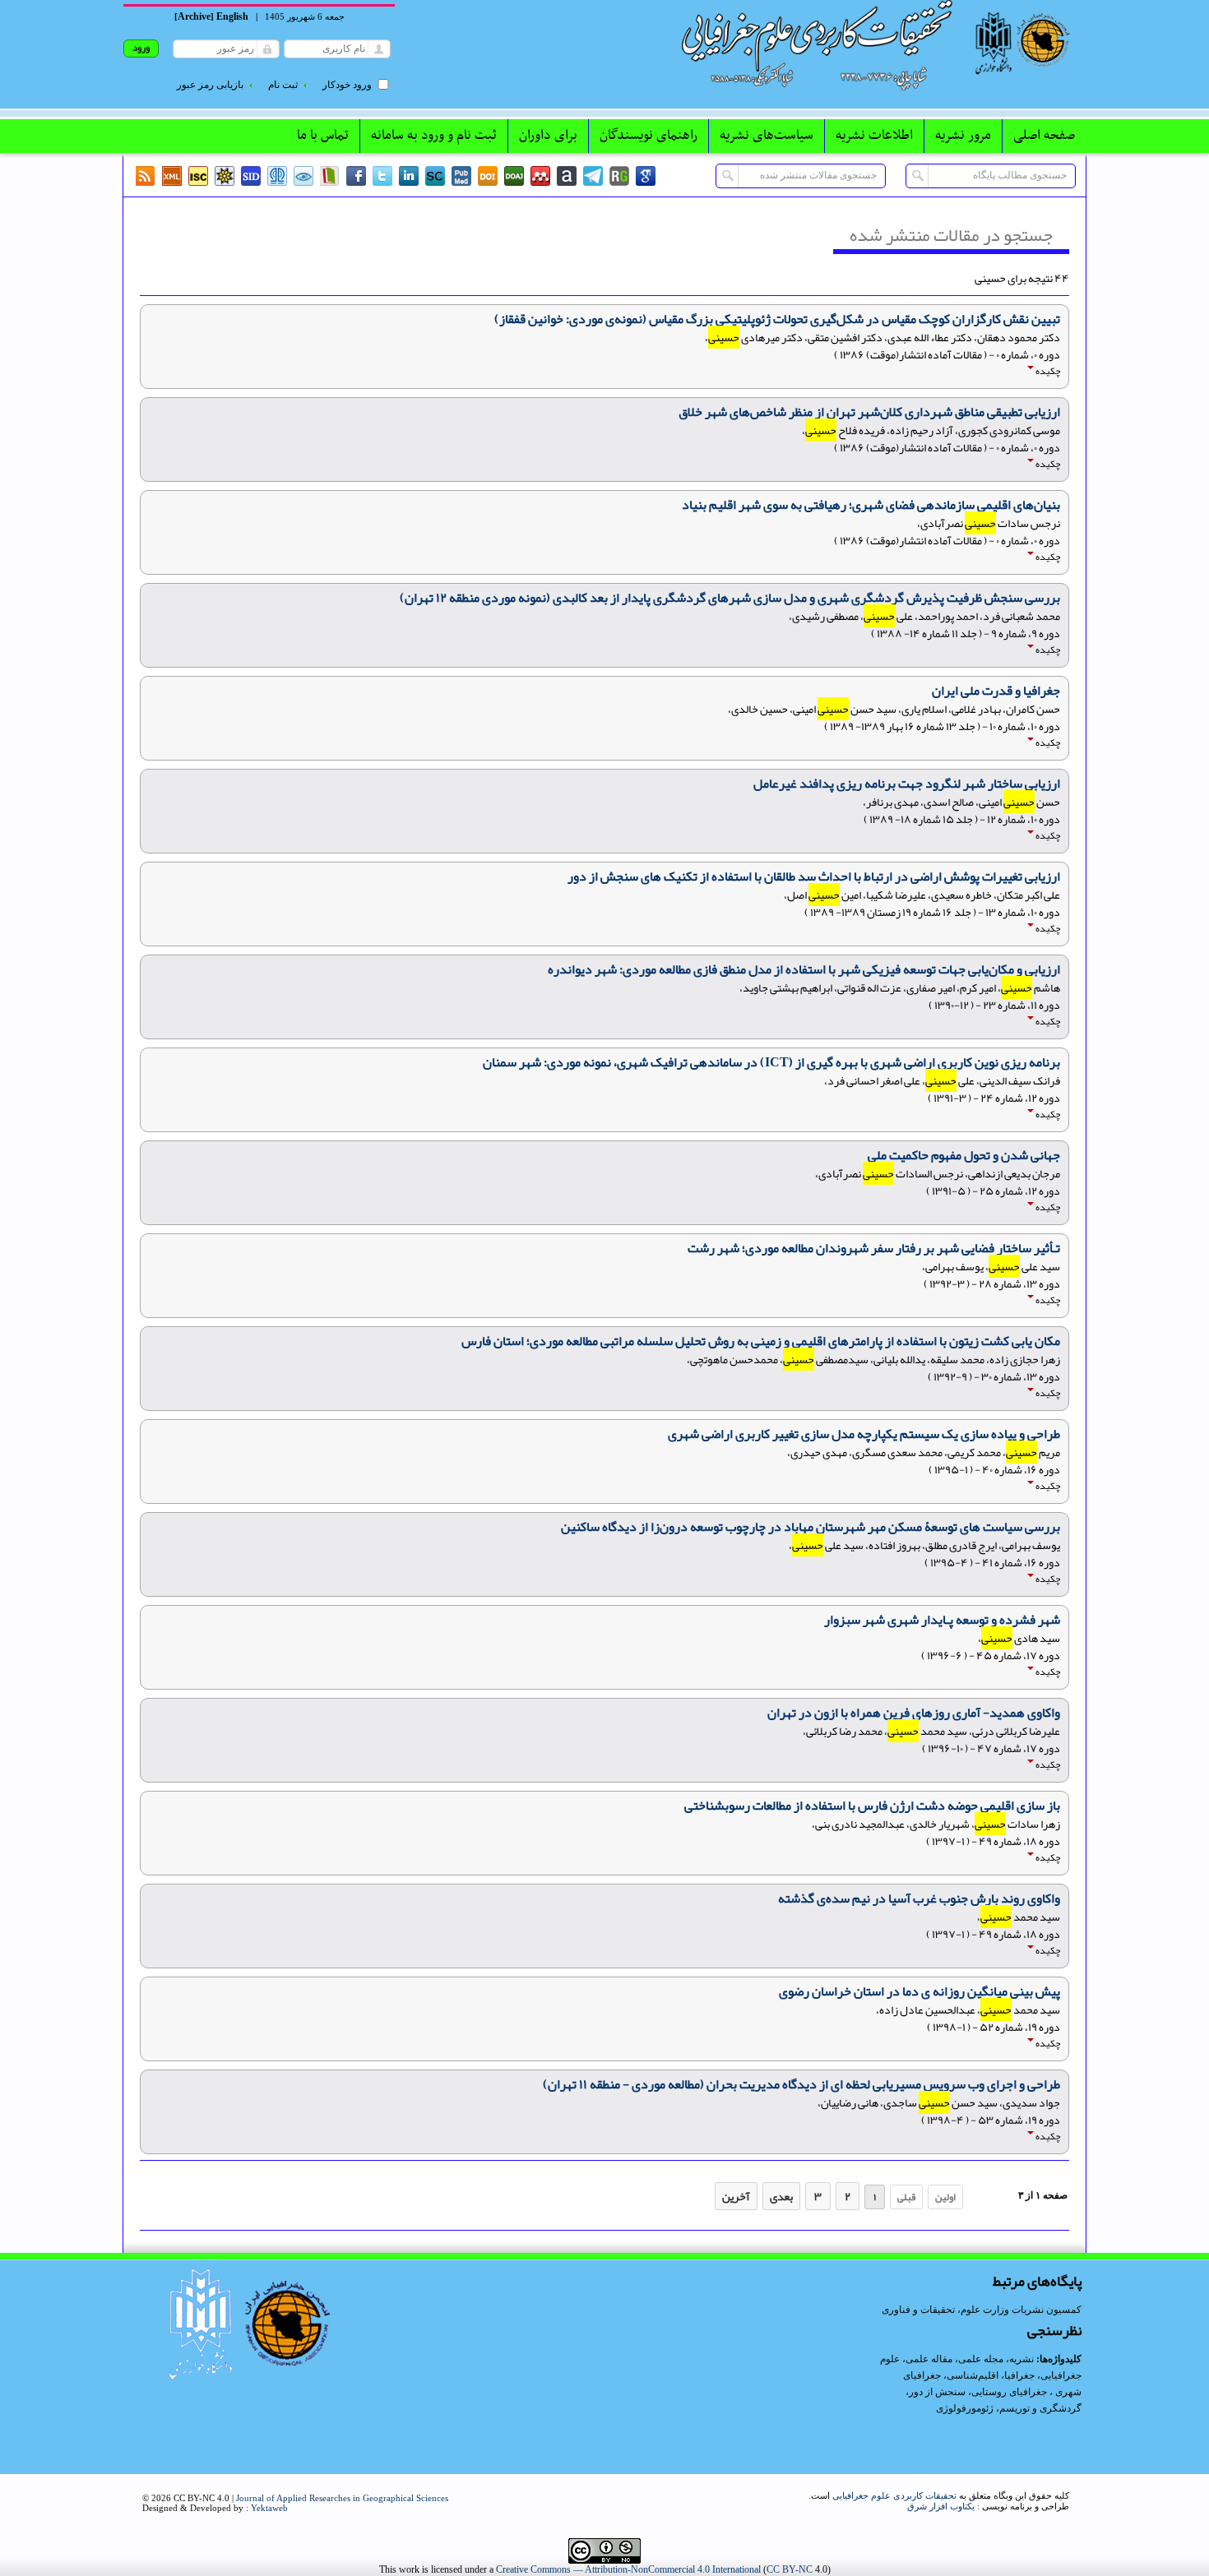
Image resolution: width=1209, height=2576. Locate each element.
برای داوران (548, 136)
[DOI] (488, 176)
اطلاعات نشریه (874, 136)
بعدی (781, 2196)
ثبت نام (283, 85)
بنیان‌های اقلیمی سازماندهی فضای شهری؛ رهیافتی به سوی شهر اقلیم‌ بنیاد (871, 505)
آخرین (736, 2196)
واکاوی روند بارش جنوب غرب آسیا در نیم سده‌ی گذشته (919, 1898)
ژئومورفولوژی (966, 2408)
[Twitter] (382, 176)
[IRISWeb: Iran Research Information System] (303, 176)
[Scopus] (435, 176)
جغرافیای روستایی (1009, 2392)
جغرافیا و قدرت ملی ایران (996, 691)
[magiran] (330, 176)
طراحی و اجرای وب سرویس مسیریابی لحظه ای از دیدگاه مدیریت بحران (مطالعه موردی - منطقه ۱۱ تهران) (801, 2084)
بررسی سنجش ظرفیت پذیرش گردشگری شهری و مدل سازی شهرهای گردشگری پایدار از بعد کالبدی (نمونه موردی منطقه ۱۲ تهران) (730, 598)
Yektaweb (269, 2508)
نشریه (1021, 2359)
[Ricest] (225, 176)
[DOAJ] (514, 176)
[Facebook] (356, 176)
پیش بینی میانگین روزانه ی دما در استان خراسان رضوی (919, 1991)
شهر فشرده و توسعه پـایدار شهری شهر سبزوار (942, 1620)
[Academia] (567, 176)
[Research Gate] (619, 176)
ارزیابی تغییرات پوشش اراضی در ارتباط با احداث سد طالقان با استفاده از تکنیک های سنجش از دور (814, 876)
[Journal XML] (172, 176)
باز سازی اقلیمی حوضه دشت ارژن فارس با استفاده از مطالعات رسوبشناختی (872, 1806)
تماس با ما (323, 136)
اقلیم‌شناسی (973, 2375)
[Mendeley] (540, 176)
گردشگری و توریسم (1040, 2408)
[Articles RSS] (146, 176)
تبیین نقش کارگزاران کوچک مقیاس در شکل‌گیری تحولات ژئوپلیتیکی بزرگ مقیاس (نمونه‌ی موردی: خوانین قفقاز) (777, 319)
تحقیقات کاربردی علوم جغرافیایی (894, 2495)
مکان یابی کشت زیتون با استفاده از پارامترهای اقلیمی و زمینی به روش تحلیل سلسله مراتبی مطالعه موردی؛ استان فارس (761, 1341)
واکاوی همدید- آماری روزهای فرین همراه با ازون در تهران (914, 1713)
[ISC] (198, 176)
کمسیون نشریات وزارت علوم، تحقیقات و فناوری (982, 2310)
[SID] (251, 176)
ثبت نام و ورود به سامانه (434, 136)
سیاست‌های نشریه (767, 136)
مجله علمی (981, 2359)
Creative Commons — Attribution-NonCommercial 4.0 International (628, 2569)
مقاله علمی (929, 2359)
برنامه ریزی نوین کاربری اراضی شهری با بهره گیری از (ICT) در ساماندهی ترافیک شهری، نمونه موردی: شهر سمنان (771, 1062)
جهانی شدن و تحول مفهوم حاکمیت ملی (964, 1155)
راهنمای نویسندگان (649, 136)
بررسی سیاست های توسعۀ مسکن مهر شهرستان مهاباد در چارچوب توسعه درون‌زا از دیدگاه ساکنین (811, 1527)
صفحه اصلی (1044, 136)
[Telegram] (593, 176)
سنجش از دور (937, 2392)
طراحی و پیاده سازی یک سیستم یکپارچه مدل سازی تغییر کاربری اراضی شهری (864, 1434)
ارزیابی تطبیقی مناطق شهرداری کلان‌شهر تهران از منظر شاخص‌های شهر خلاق (869, 412)
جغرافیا (1019, 2375)
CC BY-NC (790, 2569)
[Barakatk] (277, 176)
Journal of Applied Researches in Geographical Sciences (342, 2498)
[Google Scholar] (646, 176)
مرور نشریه (963, 136)
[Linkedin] (409, 176)
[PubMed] (461, 176)
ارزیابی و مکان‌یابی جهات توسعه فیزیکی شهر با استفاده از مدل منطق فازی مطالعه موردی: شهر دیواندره (804, 969)
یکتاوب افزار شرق (941, 2506)
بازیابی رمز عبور (210, 85)
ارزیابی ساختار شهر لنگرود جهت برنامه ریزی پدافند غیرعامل (907, 784)
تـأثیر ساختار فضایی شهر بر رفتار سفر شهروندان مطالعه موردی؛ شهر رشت (874, 1248)
